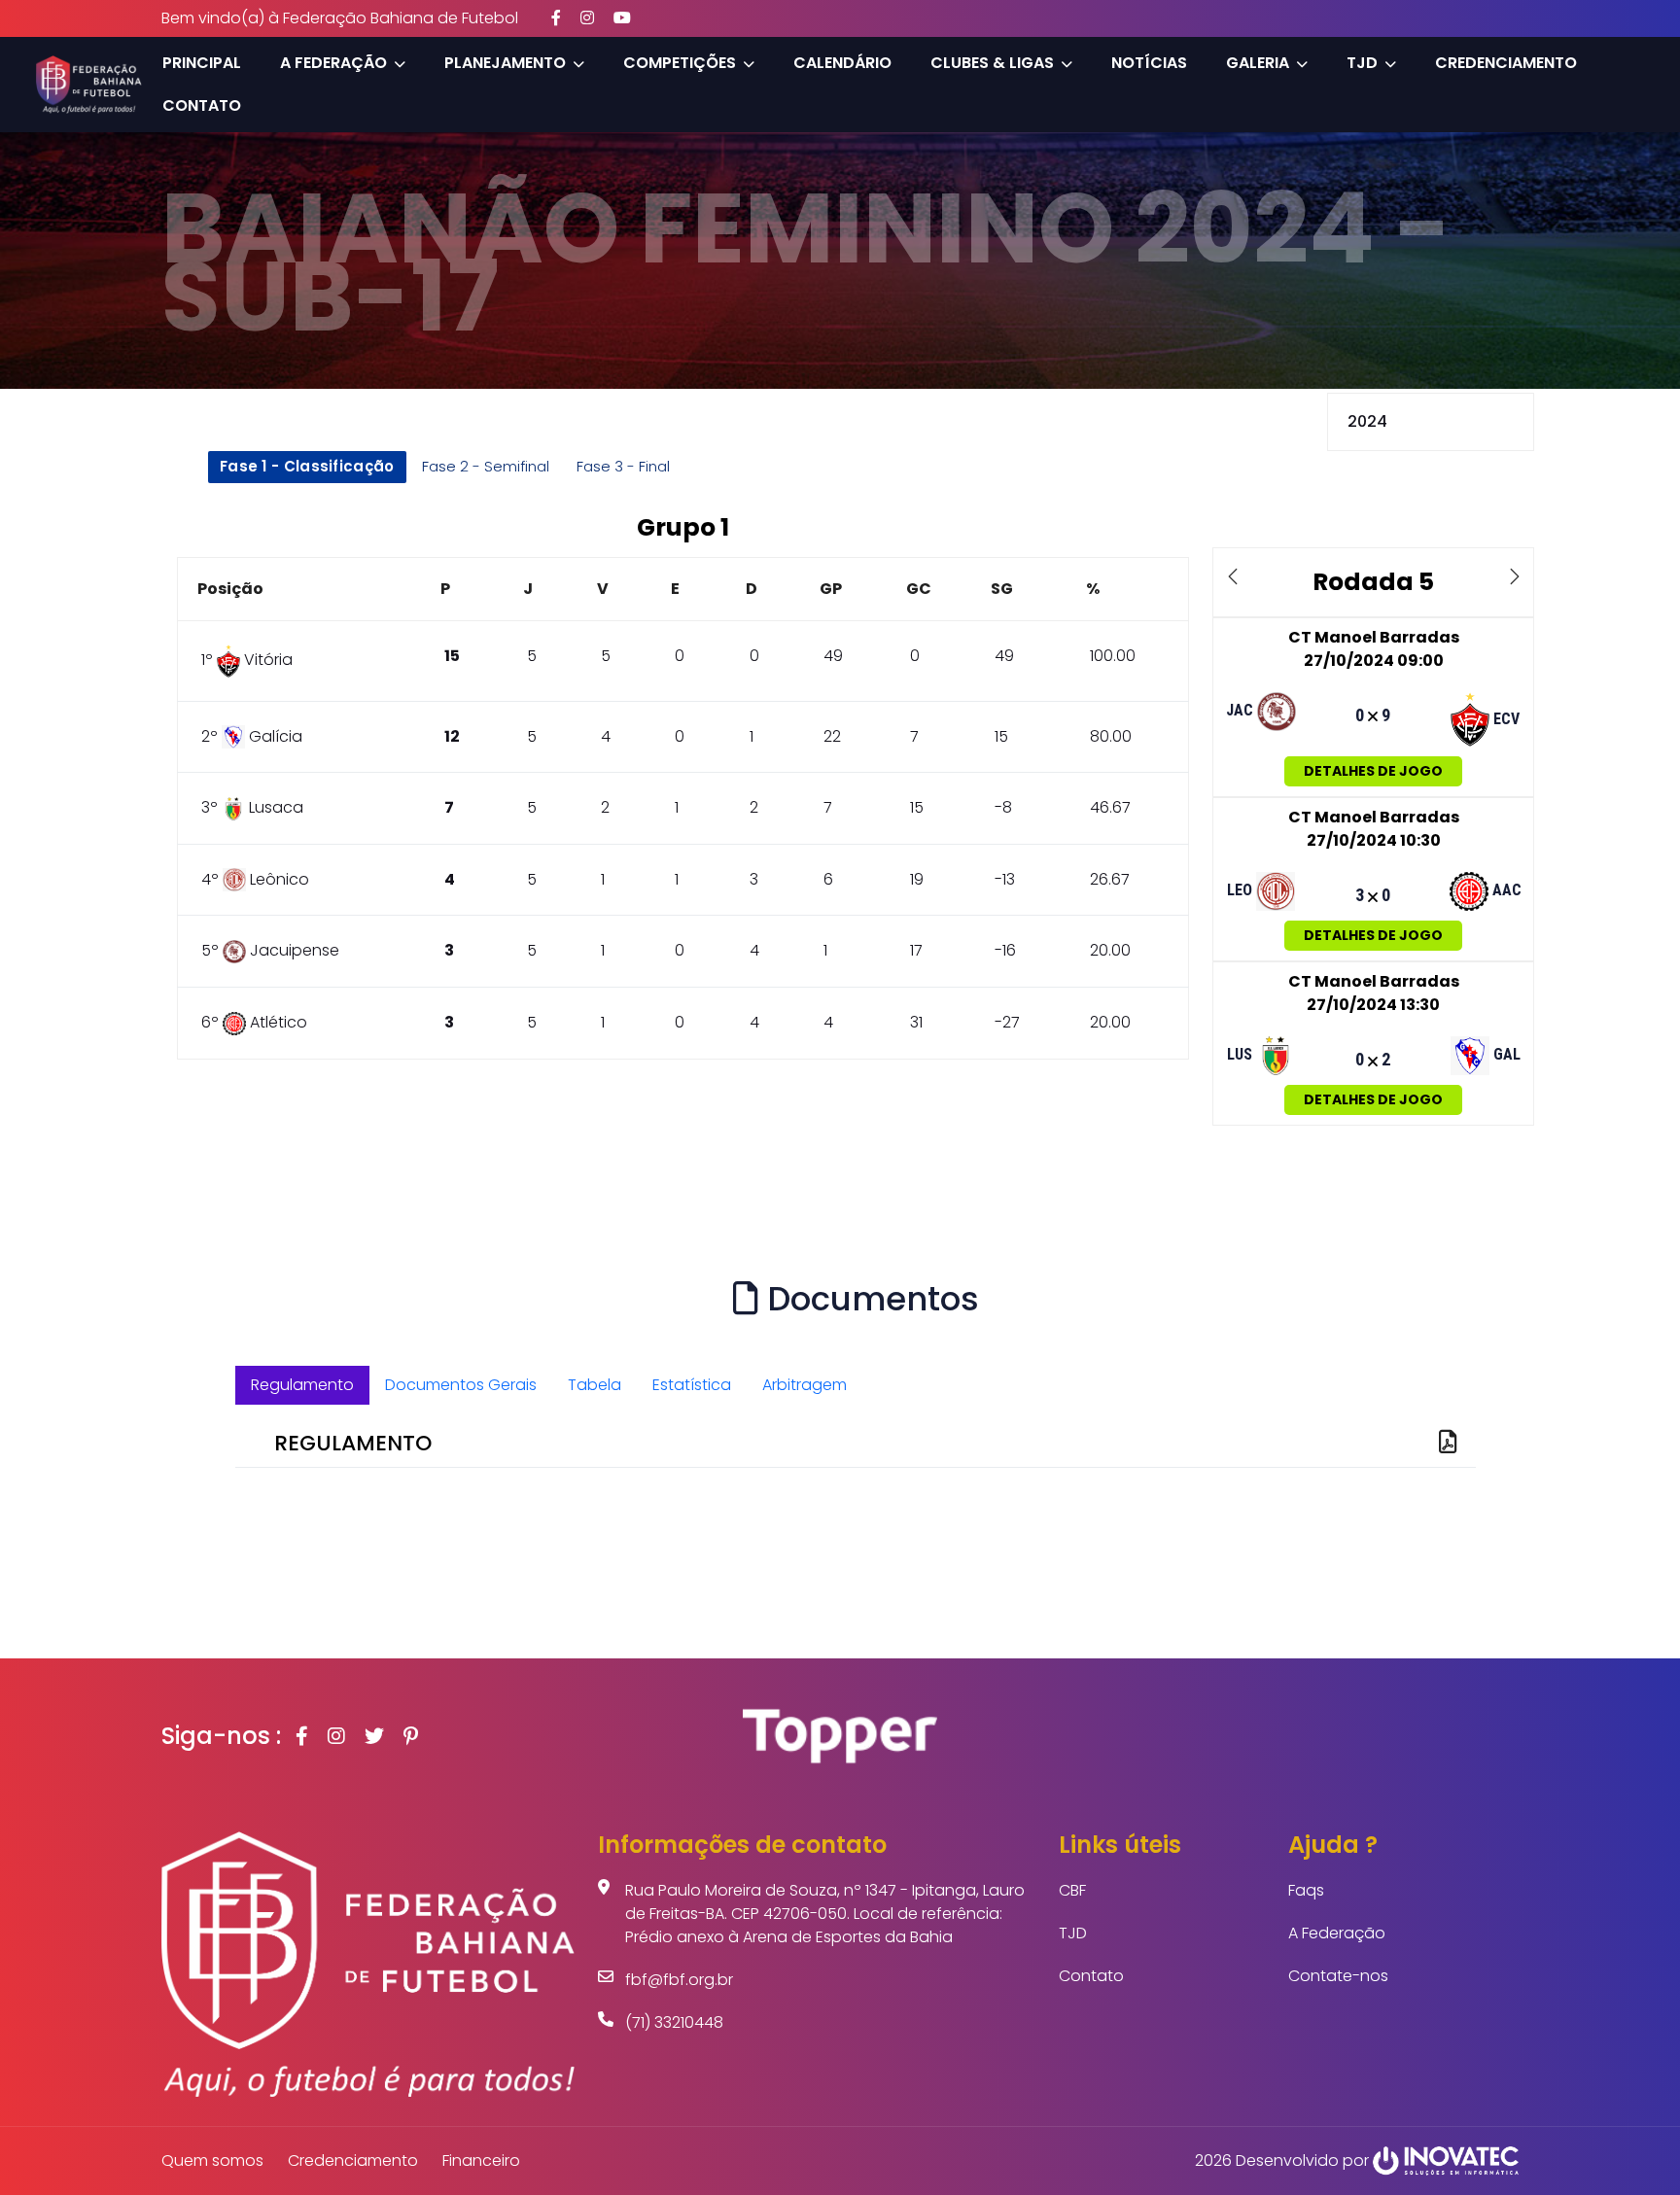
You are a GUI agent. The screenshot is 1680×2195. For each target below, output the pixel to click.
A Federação (1337, 1933)
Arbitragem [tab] (805, 1385)
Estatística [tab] (692, 1385)
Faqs (1306, 1890)
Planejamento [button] (505, 63)
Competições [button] (680, 63)
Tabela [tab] (595, 1385)
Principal (202, 63)
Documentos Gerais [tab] (461, 1385)
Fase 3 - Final (623, 466)
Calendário (842, 63)
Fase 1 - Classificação (307, 466)
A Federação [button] (333, 63)
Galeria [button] (1258, 63)
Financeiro (481, 2160)
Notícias (1149, 63)
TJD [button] (1362, 63)
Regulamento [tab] (302, 1385)
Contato (202, 105)
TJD (1073, 1933)
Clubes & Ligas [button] (992, 63)
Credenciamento (1506, 63)
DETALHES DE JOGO (1373, 771)
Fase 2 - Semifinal (486, 466)
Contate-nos (1338, 1976)
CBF (1072, 1890)
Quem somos (212, 2160)
